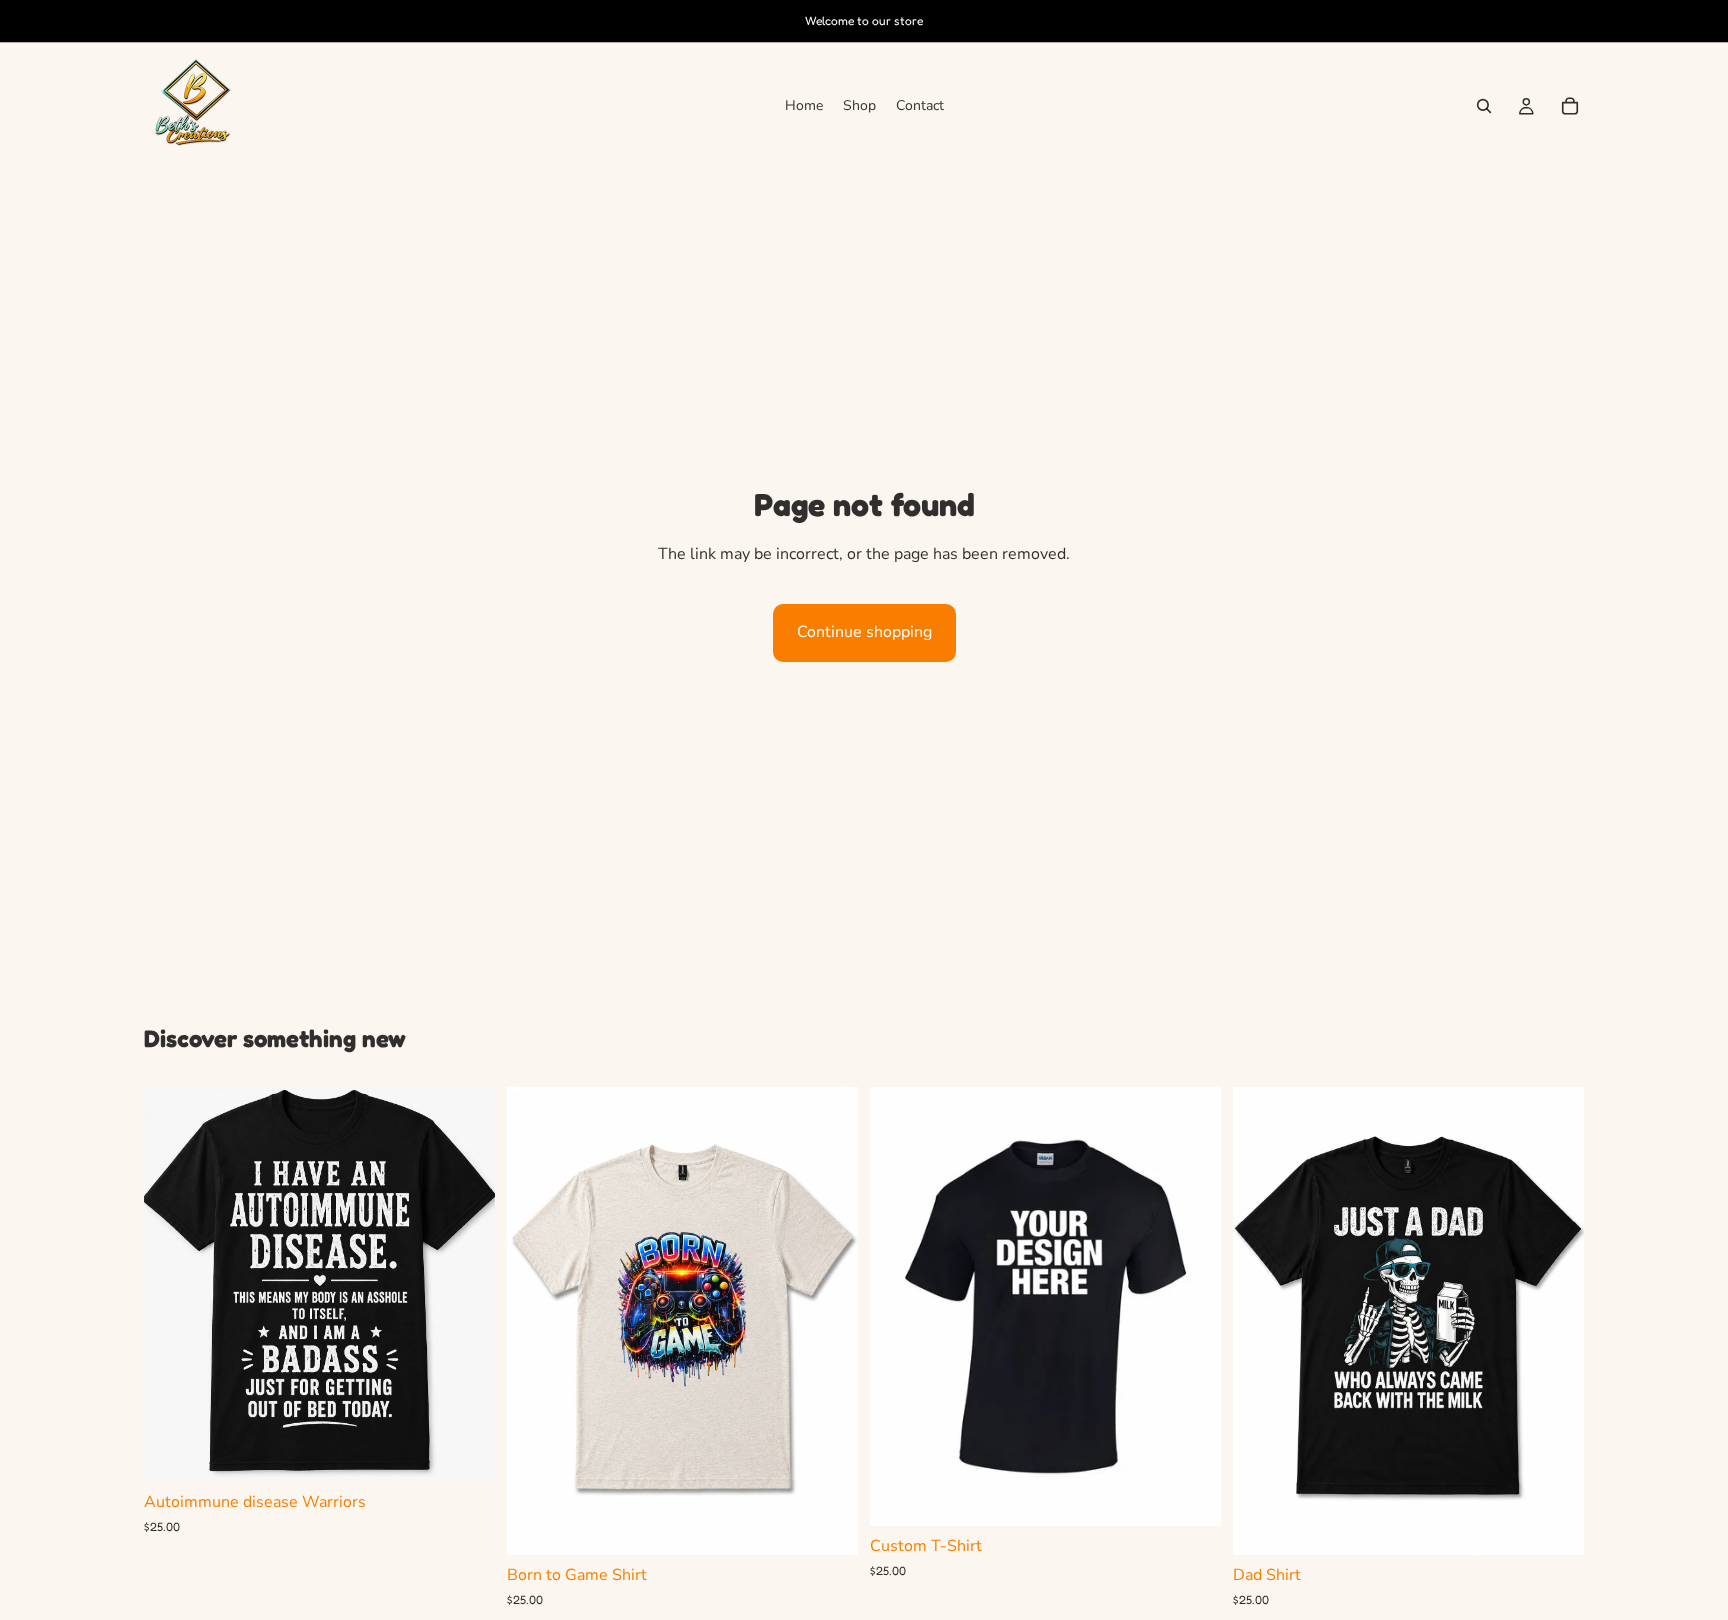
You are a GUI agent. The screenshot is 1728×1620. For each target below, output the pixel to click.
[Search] (1484, 106)
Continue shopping (864, 632)
